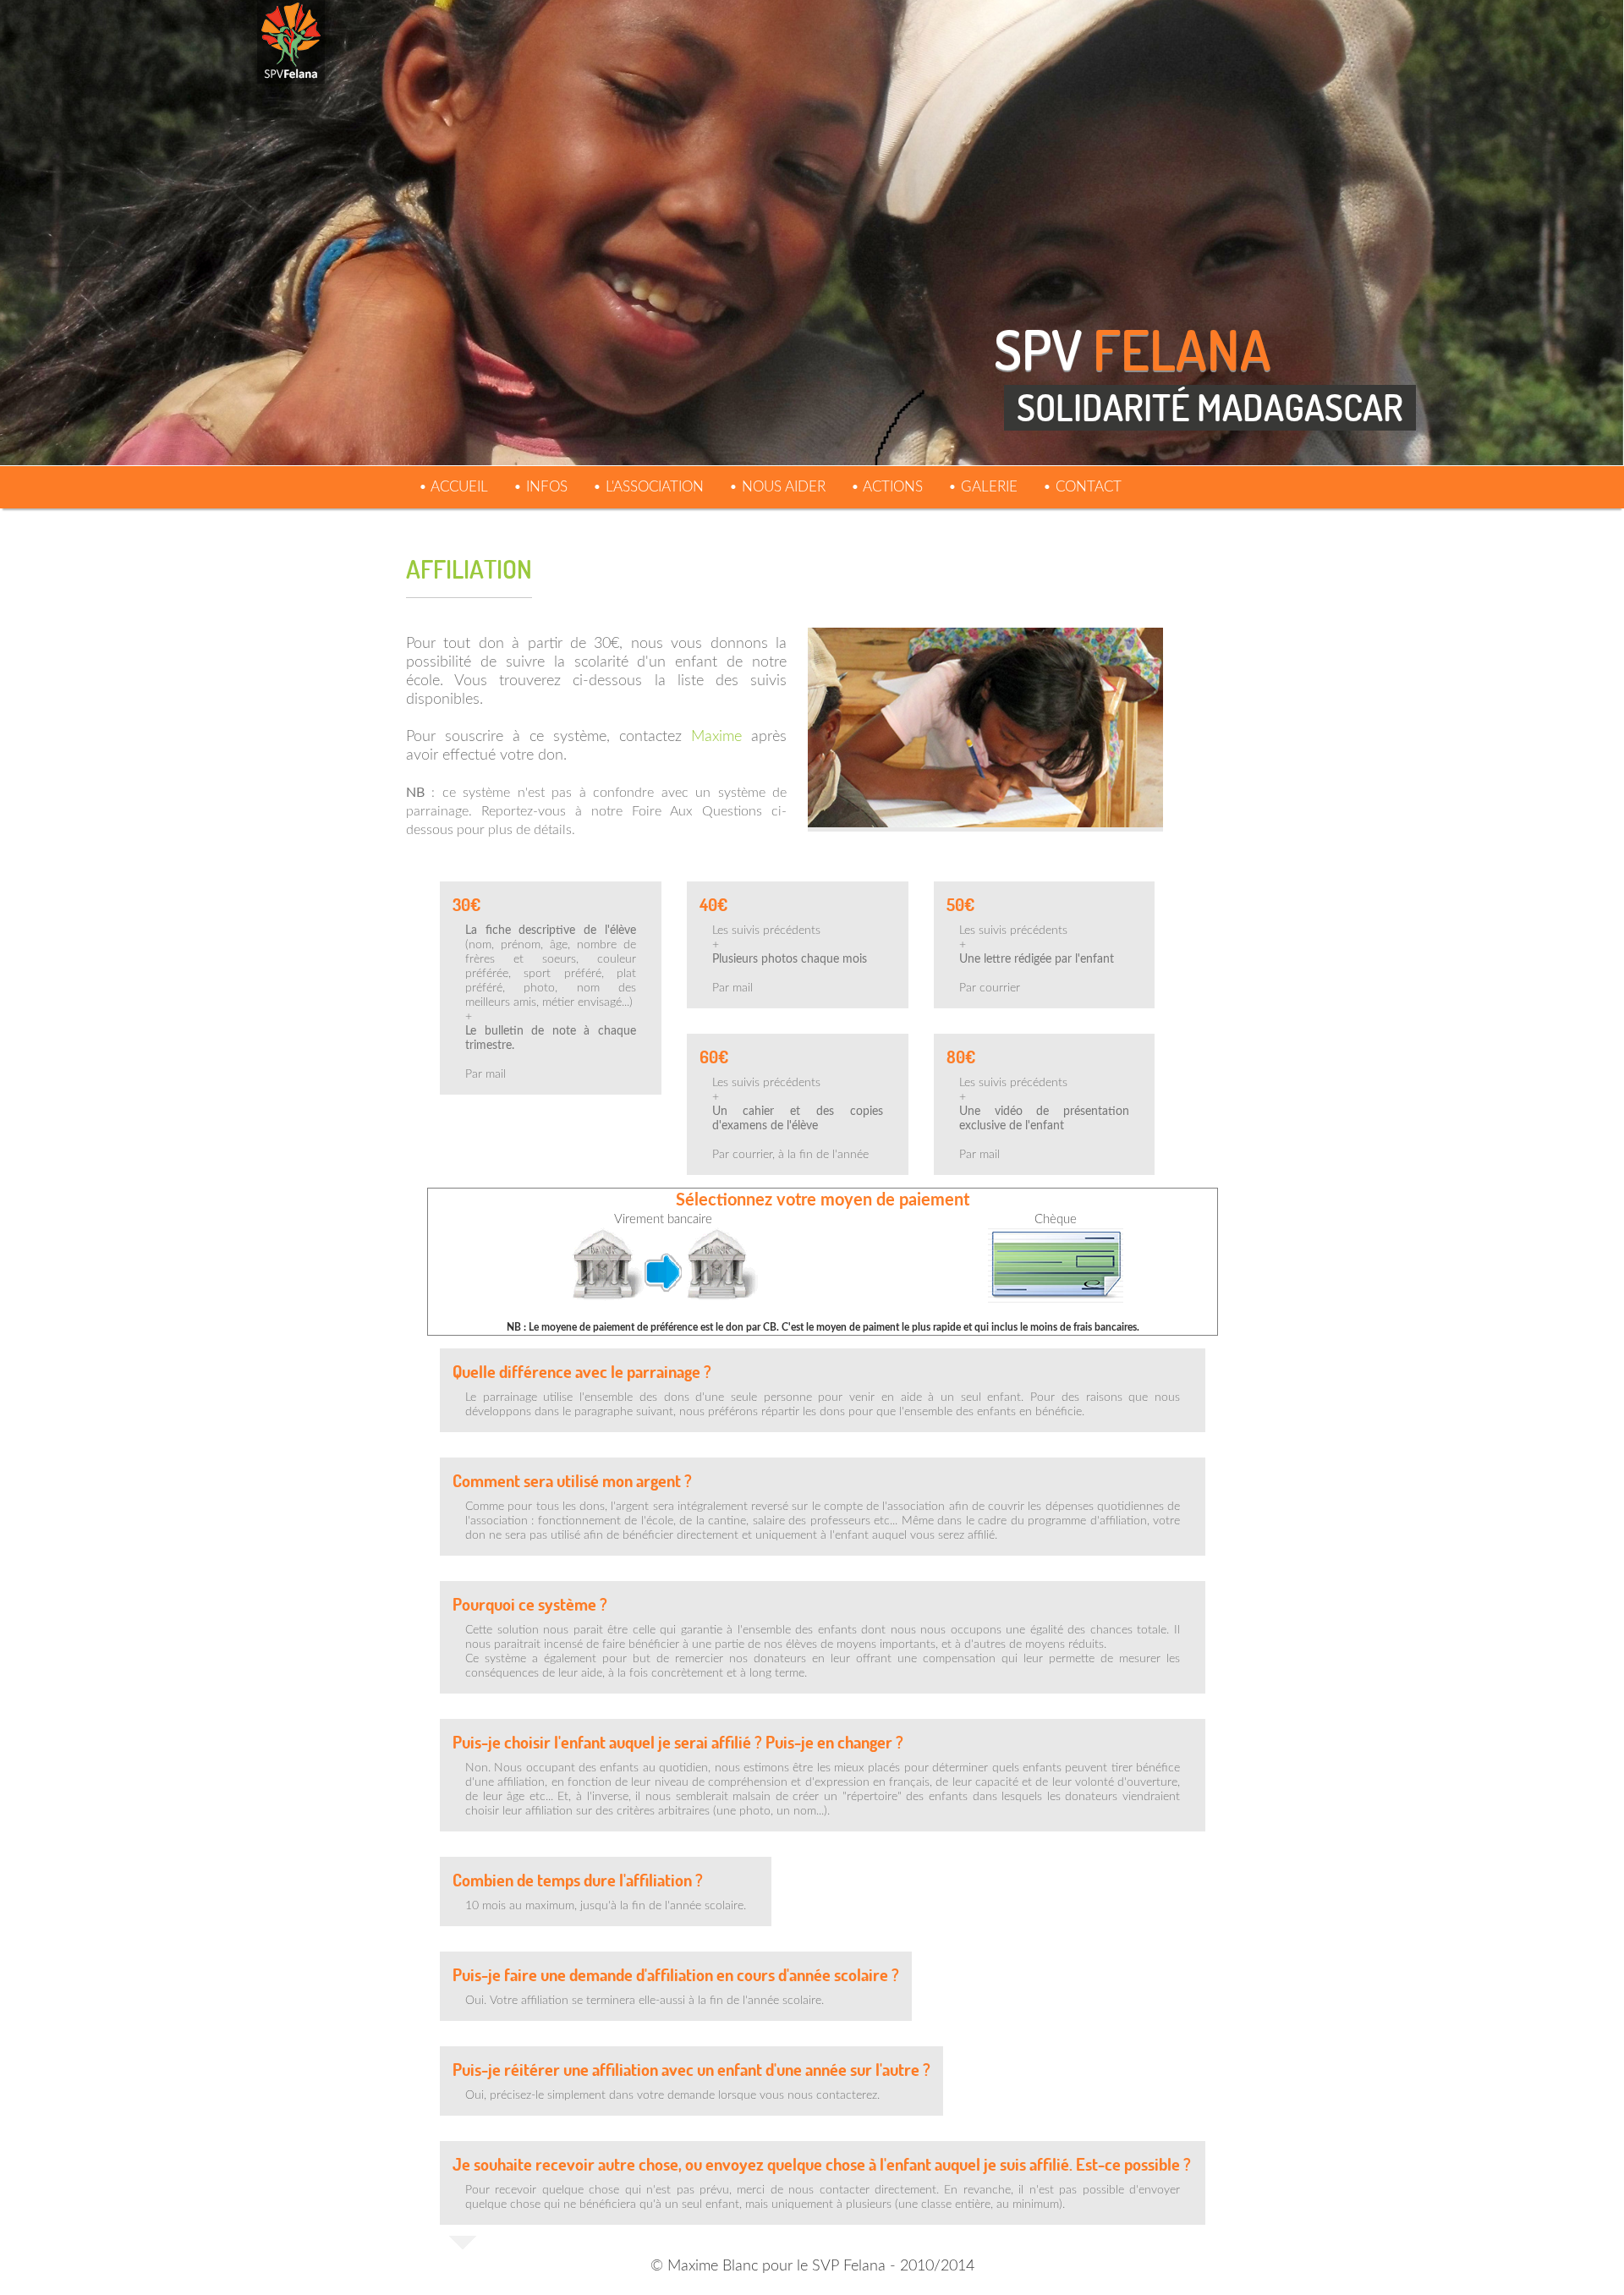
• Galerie (983, 487)
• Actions (887, 487)
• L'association (648, 487)
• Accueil (453, 487)
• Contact (1082, 487)
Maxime (716, 737)
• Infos (540, 487)
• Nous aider (777, 487)
